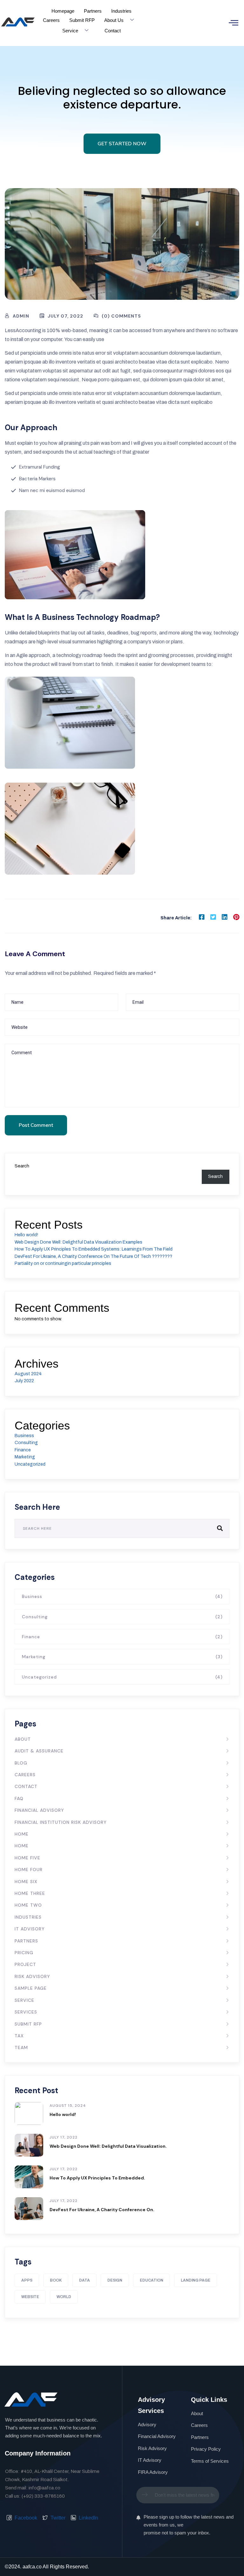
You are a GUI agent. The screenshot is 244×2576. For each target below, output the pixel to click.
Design (115, 2280)
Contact (113, 31)
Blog (21, 1763)
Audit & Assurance (39, 1751)
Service (70, 31)
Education (152, 2280)
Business (24, 1436)
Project (25, 1964)
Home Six (26, 1882)
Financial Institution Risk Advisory (61, 1822)
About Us (114, 20)
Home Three (30, 1893)
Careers (51, 20)
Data (85, 2280)
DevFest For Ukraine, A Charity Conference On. (102, 2210)
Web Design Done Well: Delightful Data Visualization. (108, 2146)
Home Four (29, 1870)
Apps (27, 2280)
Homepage (63, 11)
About (23, 1739)
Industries (121, 11)
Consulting (26, 1443)
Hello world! (26, 1235)
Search (22, 1166)
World (64, 2297)
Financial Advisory (39, 1810)
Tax (19, 2036)
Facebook (25, 2518)
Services (26, 2012)
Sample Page (31, 1988)
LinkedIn (88, 2518)
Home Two (28, 1905)
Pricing (24, 1953)
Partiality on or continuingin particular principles (63, 1263)
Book (56, 2280)
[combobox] (178, 2495)
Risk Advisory (32, 1976)
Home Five (27, 1858)
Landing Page (196, 2280)
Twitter (57, 2518)
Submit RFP (82, 20)
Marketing (25, 1457)
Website (30, 2297)
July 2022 (24, 1381)
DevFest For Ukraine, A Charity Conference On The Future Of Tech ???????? (93, 1256)
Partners (93, 11)
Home (22, 1834)
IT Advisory (30, 1929)
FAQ (19, 1798)
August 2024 (28, 1374)
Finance (23, 1450)
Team (21, 2047)
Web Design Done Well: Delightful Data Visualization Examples (78, 1242)
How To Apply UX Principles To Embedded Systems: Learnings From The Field (94, 1249)
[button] (234, 23)
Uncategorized (30, 1464)
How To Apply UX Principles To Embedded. (97, 2178)
